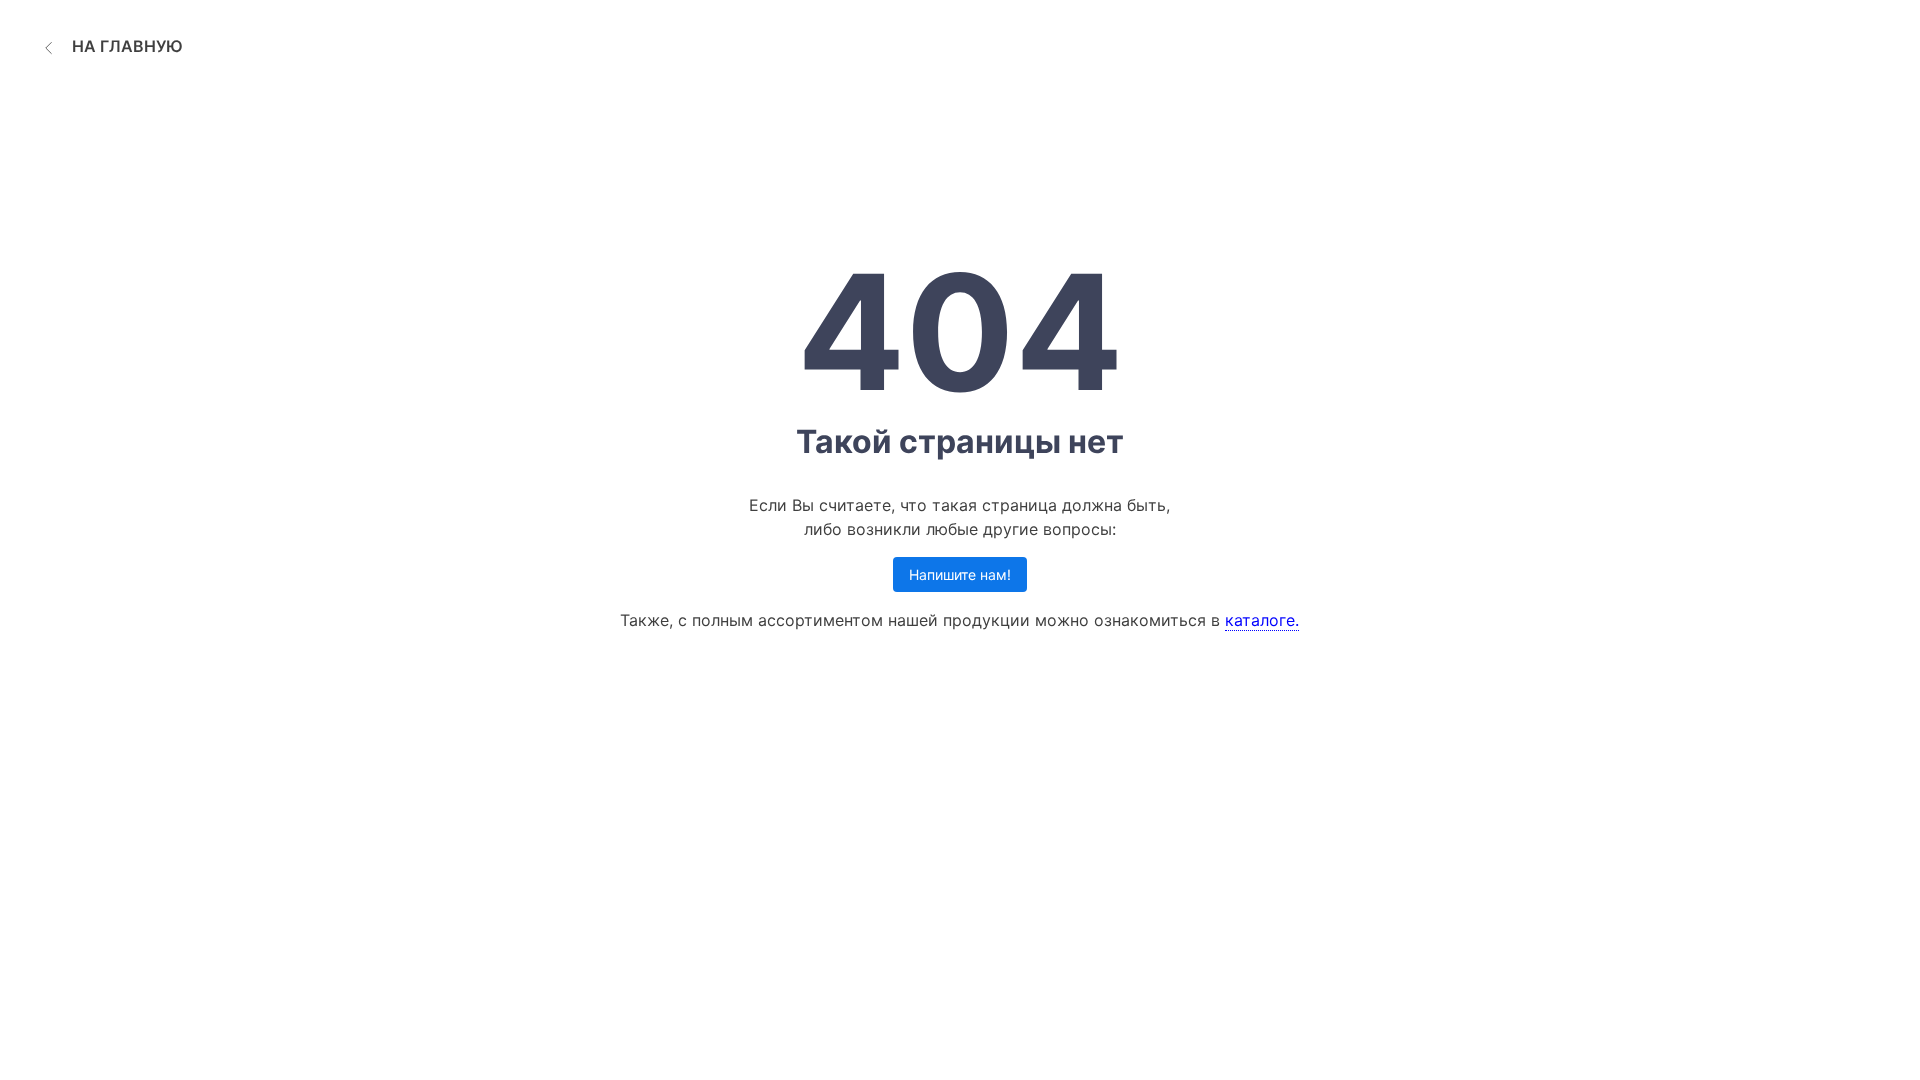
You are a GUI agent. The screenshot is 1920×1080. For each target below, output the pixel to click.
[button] (110, 46)
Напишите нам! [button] (960, 574)
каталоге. (1262, 620)
